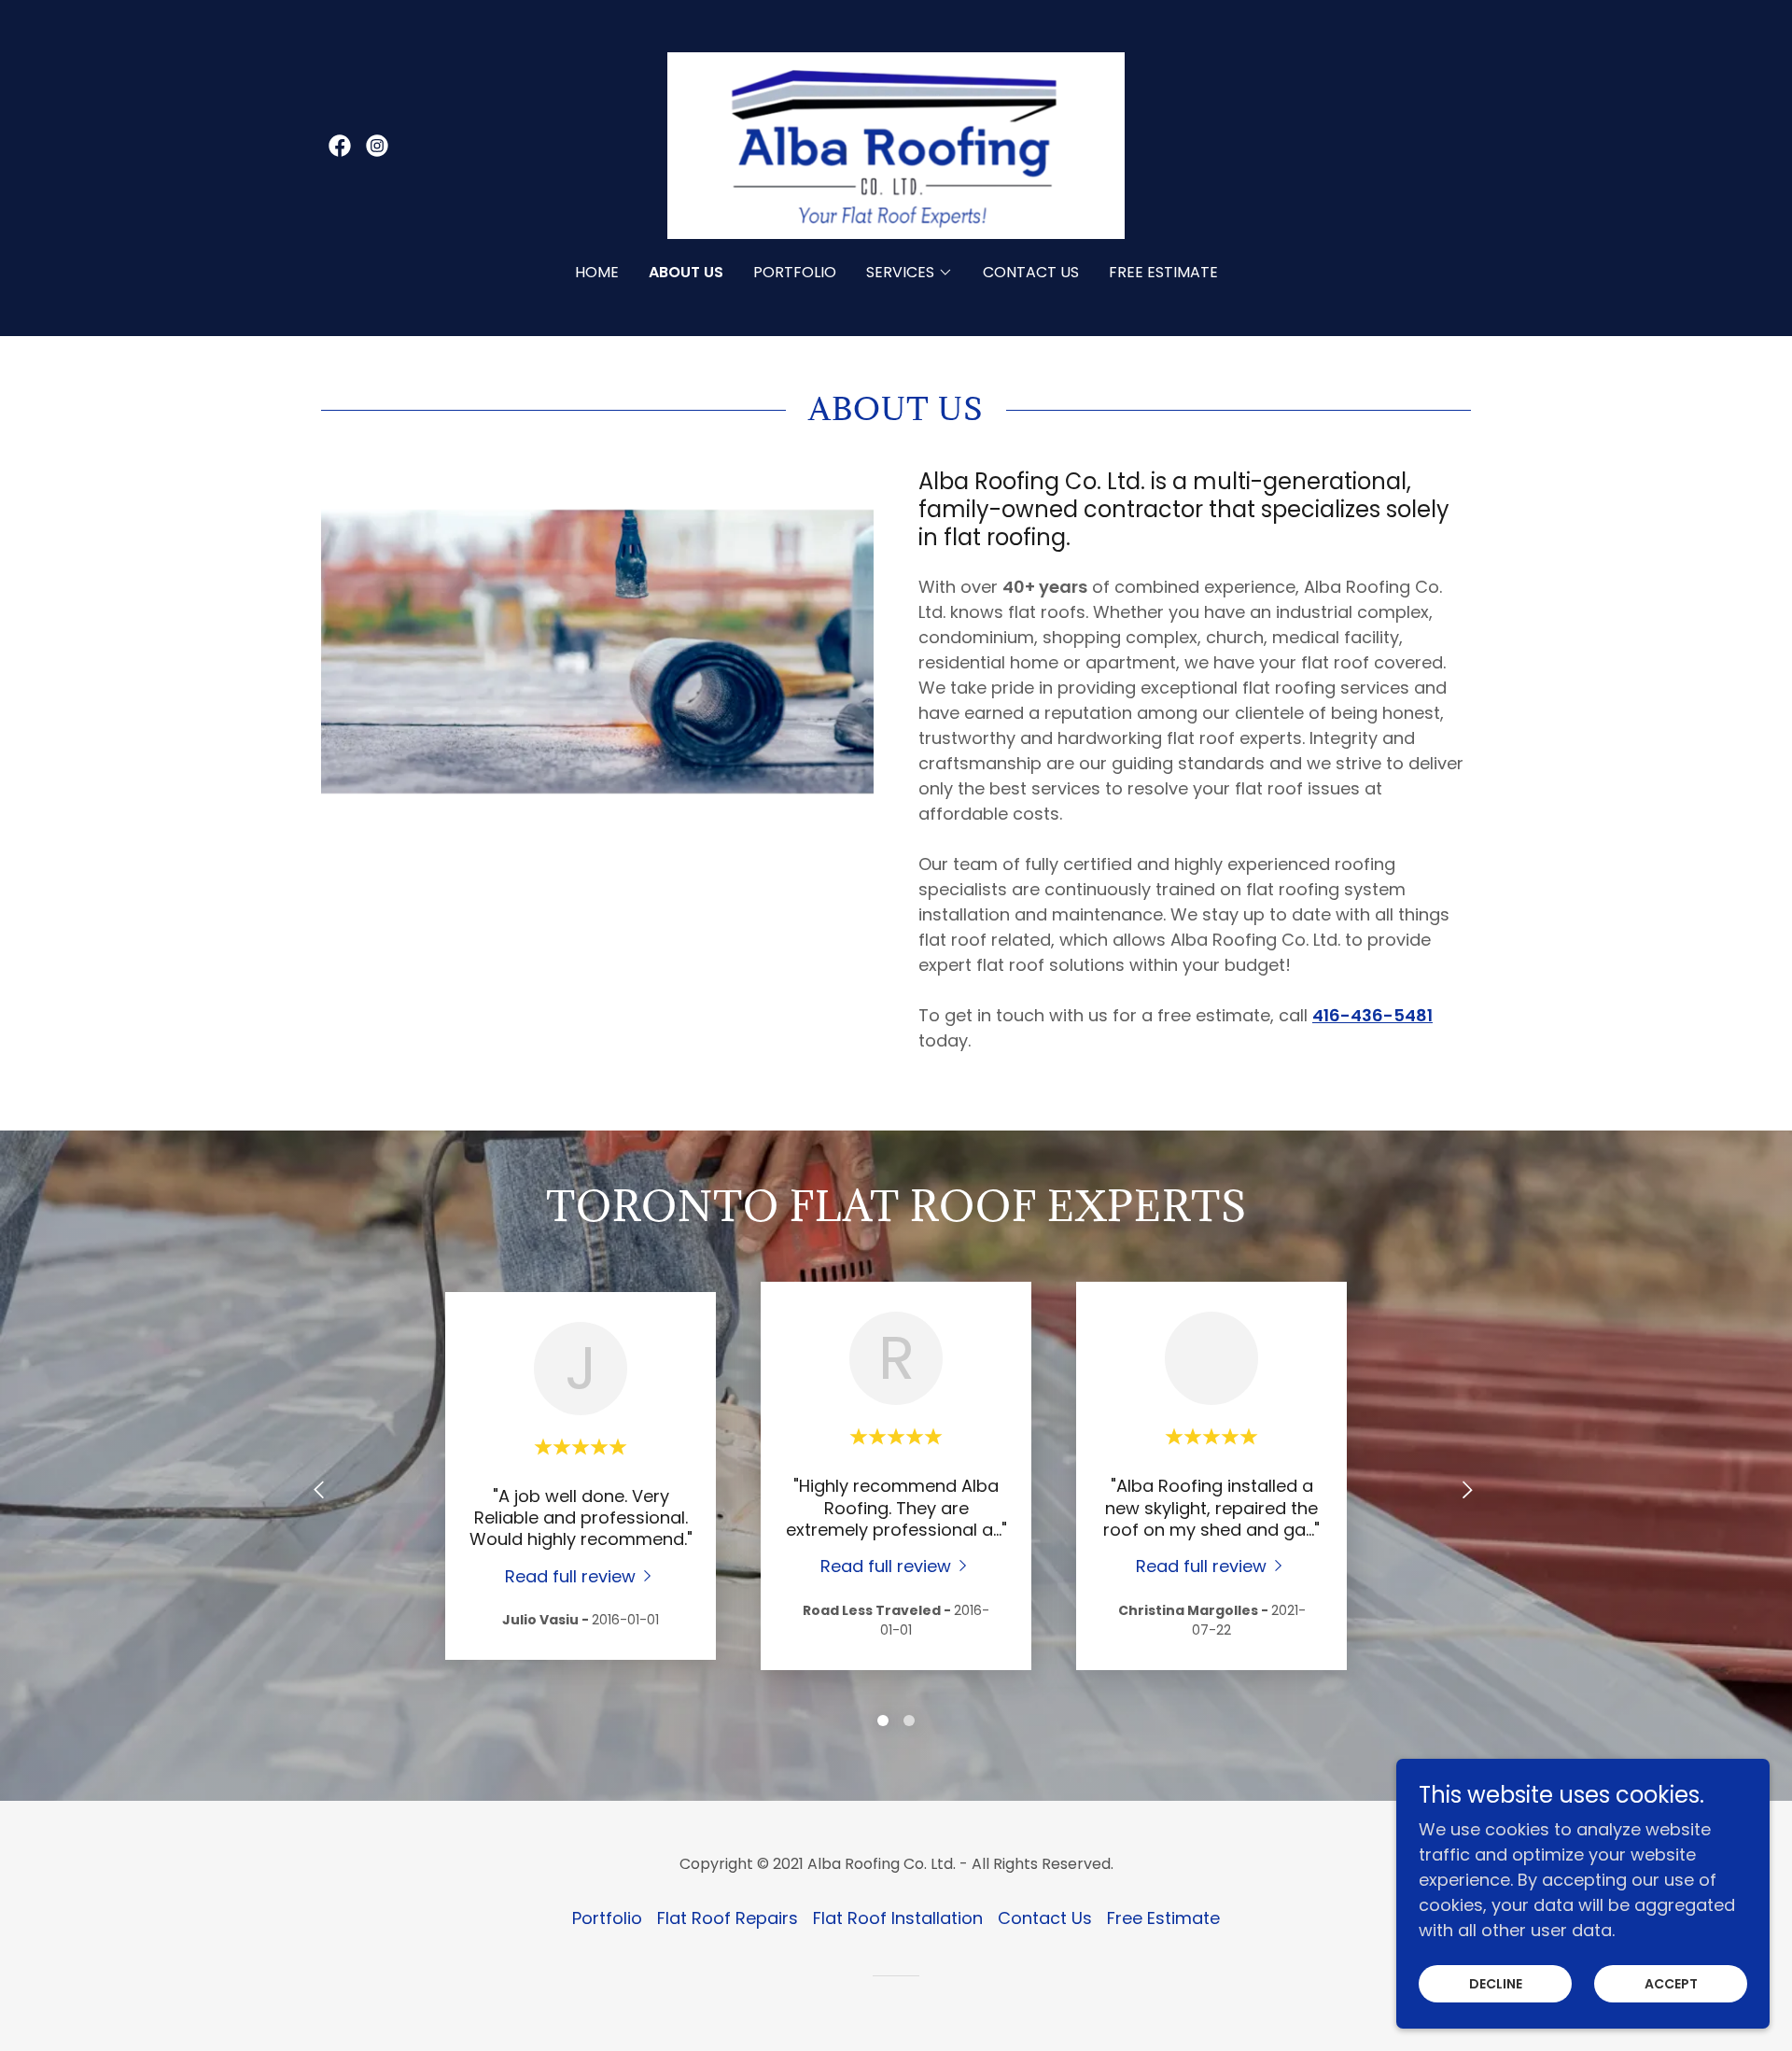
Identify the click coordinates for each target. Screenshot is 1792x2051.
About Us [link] (686, 272)
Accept (1671, 1984)
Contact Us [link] (1031, 272)
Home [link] (597, 272)
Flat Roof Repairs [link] (728, 1918)
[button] (910, 273)
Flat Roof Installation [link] (898, 1918)
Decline (1496, 1984)
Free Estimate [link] (1163, 272)
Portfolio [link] (795, 272)
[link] (340, 146)
